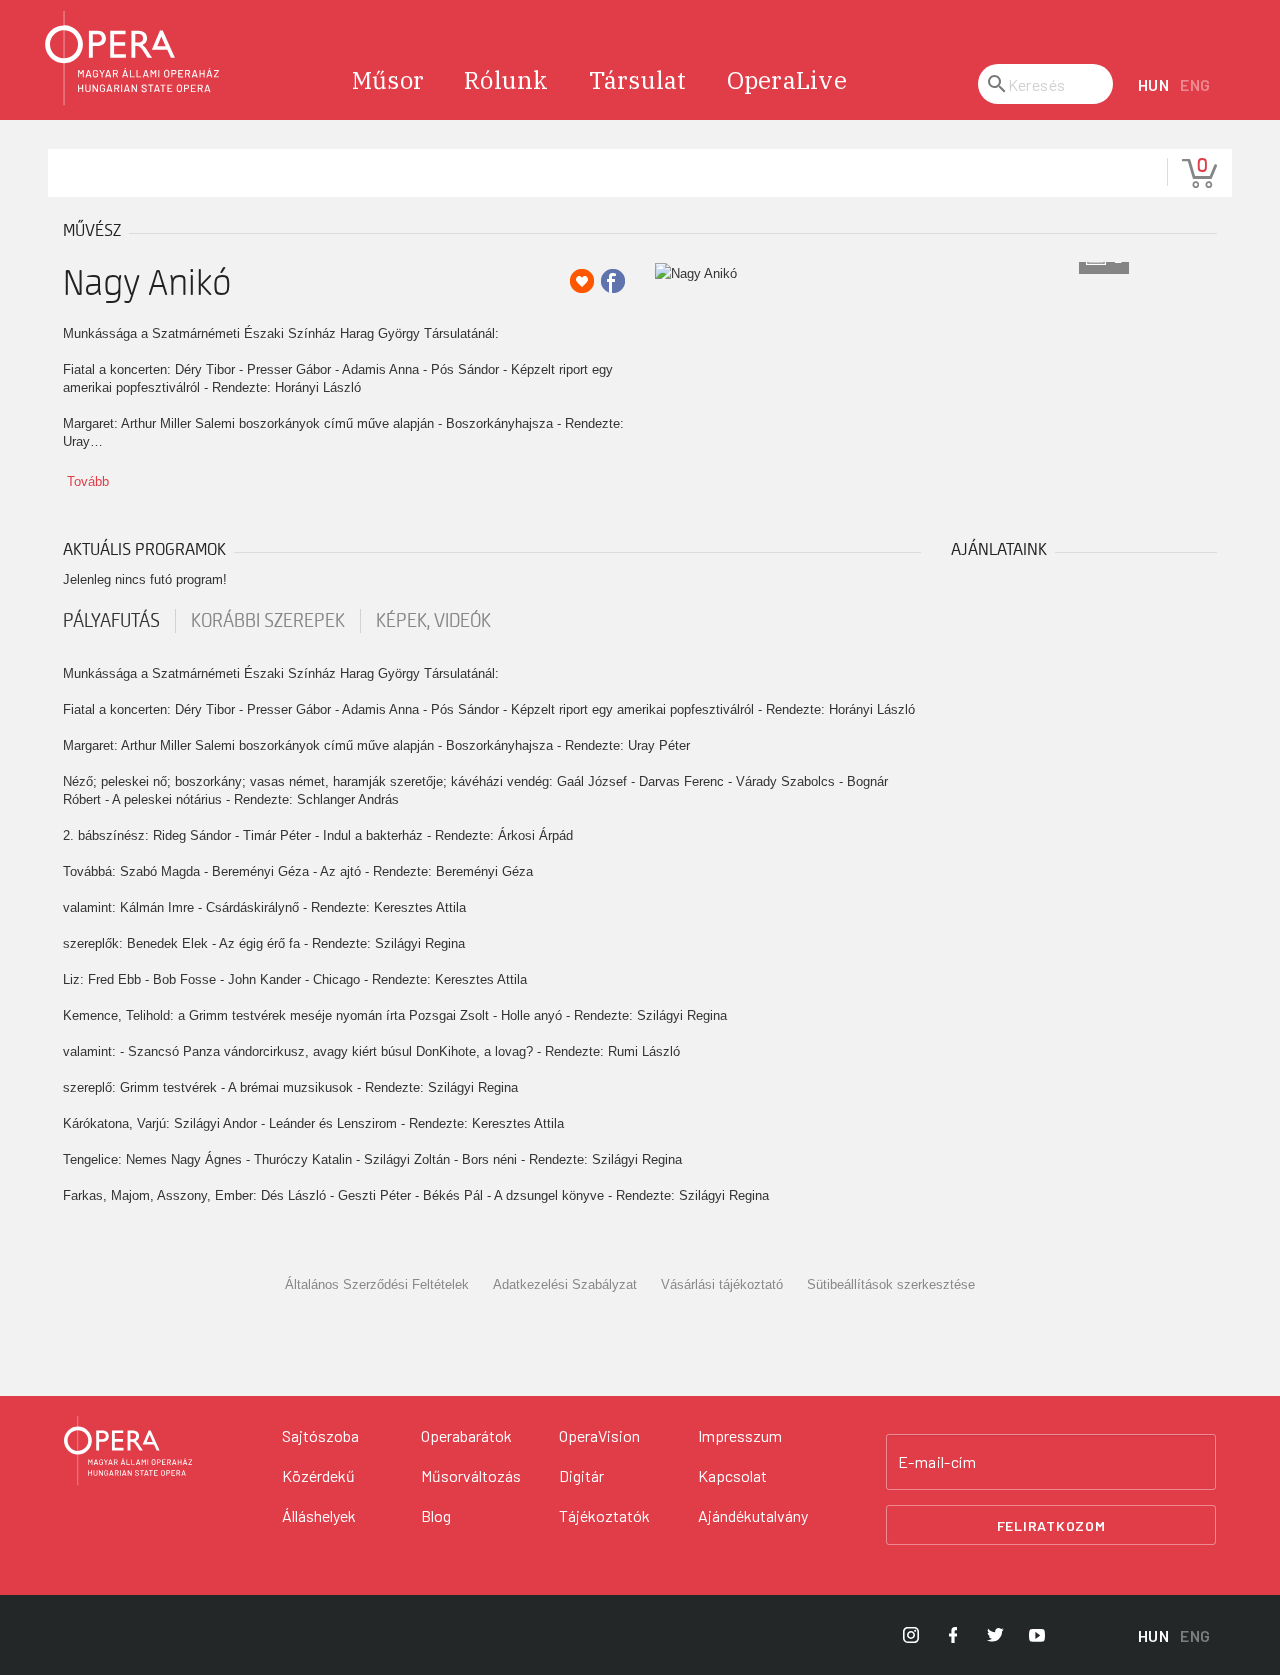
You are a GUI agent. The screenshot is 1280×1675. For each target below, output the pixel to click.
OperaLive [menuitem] (787, 80)
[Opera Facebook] (953, 1635)
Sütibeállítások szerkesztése (891, 1284)
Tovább (88, 481)
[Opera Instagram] (911, 1635)
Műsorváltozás (471, 1475)
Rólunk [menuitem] (506, 80)
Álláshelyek (319, 1515)
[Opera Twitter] (995, 1635)
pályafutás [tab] (111, 621)
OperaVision (599, 1435)
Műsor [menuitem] (388, 80)
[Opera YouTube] (1037, 1635)
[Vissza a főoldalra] (133, 58)
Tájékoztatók (604, 1515)
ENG (1195, 84)
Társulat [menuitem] (638, 80)
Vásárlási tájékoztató (722, 1284)
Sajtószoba (320, 1435)
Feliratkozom (1051, 1525)
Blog (436, 1515)
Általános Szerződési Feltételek (377, 1284)
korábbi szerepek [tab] (268, 621)
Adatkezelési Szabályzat (565, 1284)
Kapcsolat (732, 1475)
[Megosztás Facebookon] (613, 281)
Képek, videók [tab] (433, 621)
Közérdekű (318, 1475)
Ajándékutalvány (753, 1515)
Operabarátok (466, 1435)
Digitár (581, 1475)
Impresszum (740, 1435)
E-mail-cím (937, 1462)
